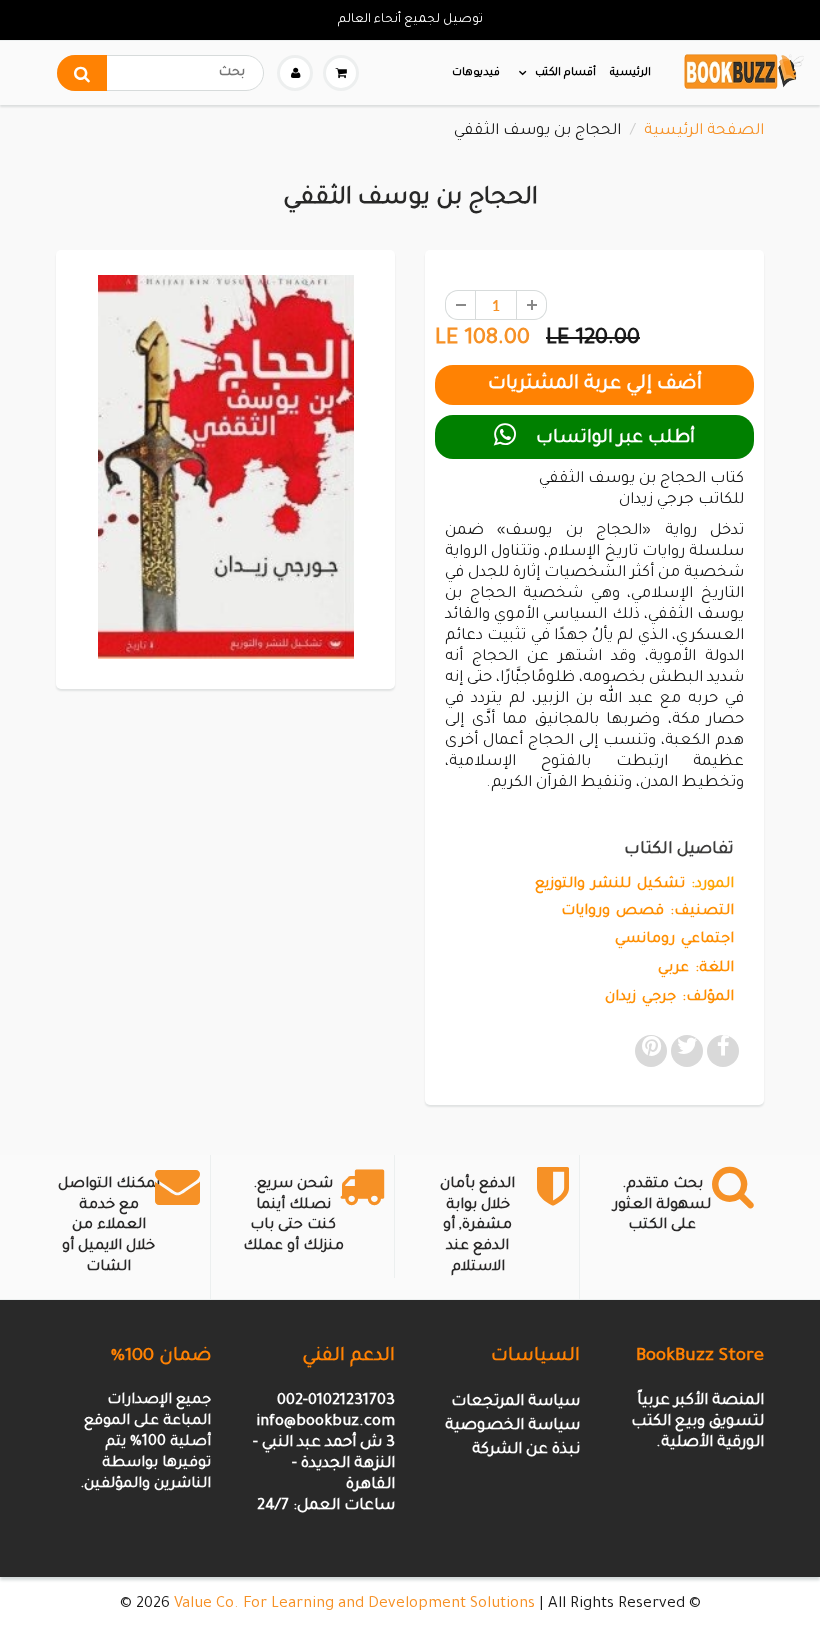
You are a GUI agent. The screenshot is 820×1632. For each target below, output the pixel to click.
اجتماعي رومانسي (674, 940)
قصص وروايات (612, 912)
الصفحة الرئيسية (704, 131)
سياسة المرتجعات (515, 1402)
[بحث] (82, 73)
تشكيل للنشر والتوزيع (610, 885)
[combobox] (160, 73)
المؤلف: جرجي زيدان (669, 998)
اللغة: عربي (696, 969)
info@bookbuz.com (325, 1422)
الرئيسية (630, 73)
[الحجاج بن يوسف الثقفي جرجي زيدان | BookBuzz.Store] (225, 467)
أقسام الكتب (565, 73)
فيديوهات (476, 73)
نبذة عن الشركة (526, 1450)
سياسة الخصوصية (512, 1426)
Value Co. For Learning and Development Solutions (354, 1604)
